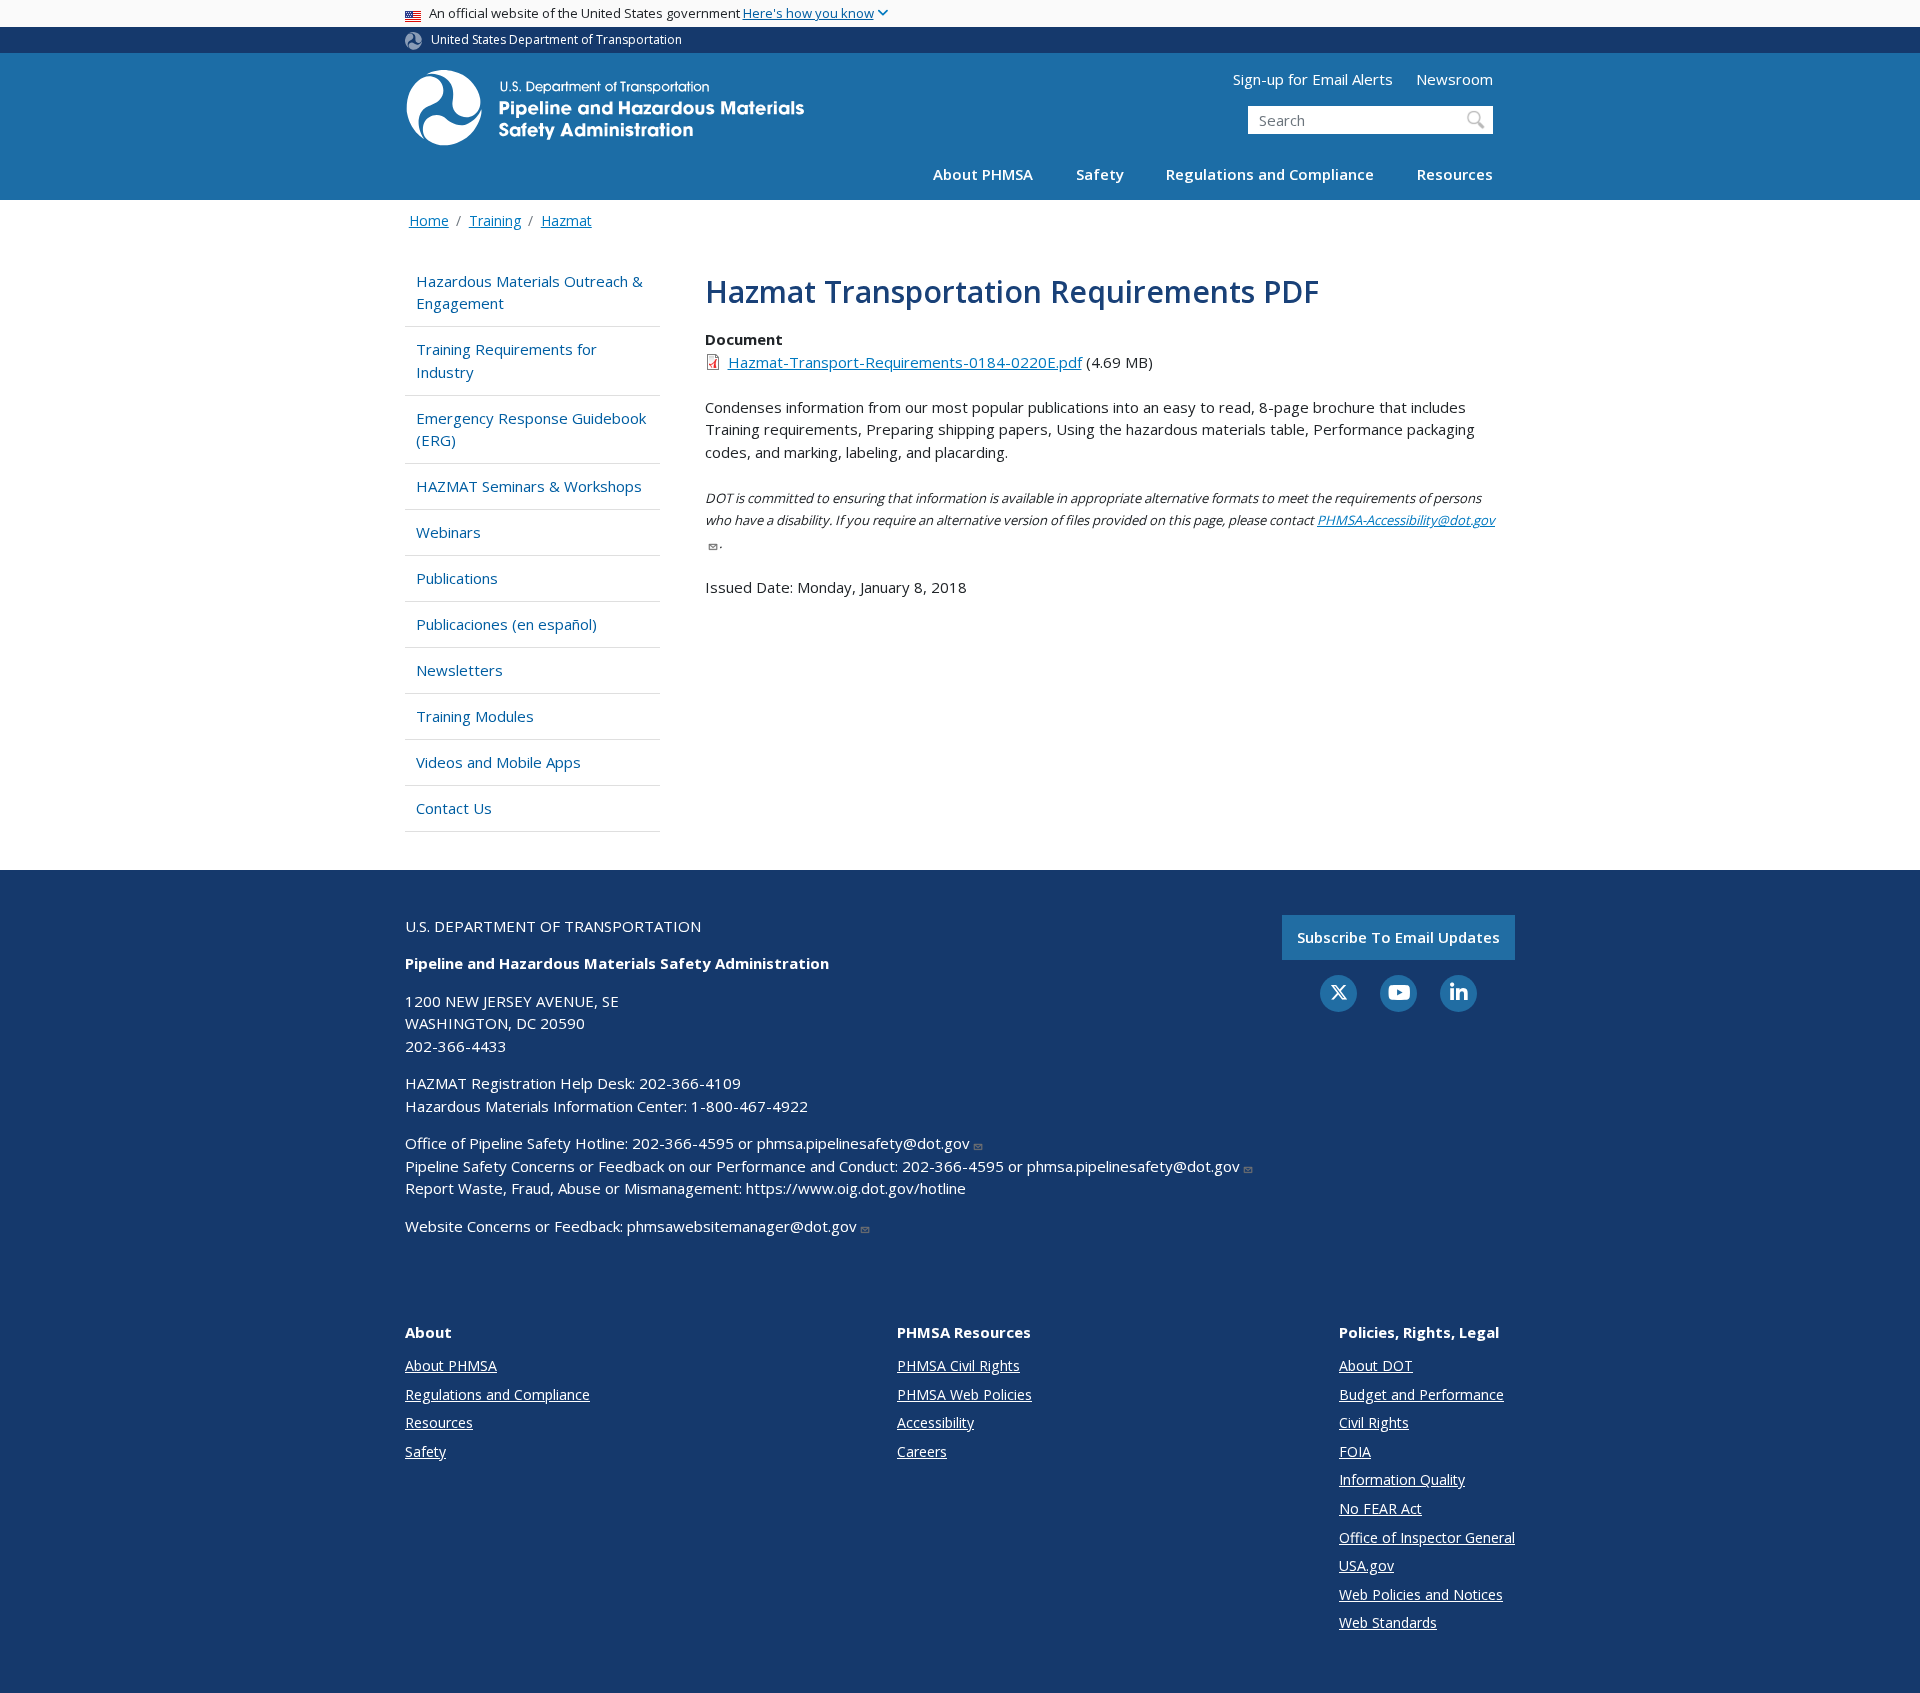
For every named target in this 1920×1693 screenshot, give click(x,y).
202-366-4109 (690, 1083)
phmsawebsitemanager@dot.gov (742, 1226)
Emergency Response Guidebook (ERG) (531, 429)
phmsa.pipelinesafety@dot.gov (863, 1143)
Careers (922, 1451)
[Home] (605, 113)
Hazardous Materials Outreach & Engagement (529, 292)
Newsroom (1454, 79)
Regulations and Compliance (1270, 174)
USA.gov (1366, 1565)
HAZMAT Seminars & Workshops (529, 486)
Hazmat (566, 220)
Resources (1455, 174)
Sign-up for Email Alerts (1313, 79)
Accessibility (935, 1422)
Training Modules (475, 716)
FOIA (1355, 1451)
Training (495, 220)
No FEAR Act (1380, 1508)
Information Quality (1402, 1479)
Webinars (448, 532)
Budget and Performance (1421, 1394)
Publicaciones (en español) (506, 624)
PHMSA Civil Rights (958, 1365)
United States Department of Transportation (556, 39)
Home (429, 220)
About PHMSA (983, 174)
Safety (1100, 174)
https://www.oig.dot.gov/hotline (856, 1188)
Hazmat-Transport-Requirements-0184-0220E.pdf (905, 362)
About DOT (1376, 1365)
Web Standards (1388, 1622)
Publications (457, 578)
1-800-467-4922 (749, 1106)
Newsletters (459, 670)
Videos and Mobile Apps (498, 762)
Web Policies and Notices (1421, 1594)
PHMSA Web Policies (964, 1394)
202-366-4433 (456, 1046)
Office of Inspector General (1427, 1537)
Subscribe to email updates (1398, 937)
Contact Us (454, 808)
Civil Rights (1374, 1422)
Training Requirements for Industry (506, 360)
